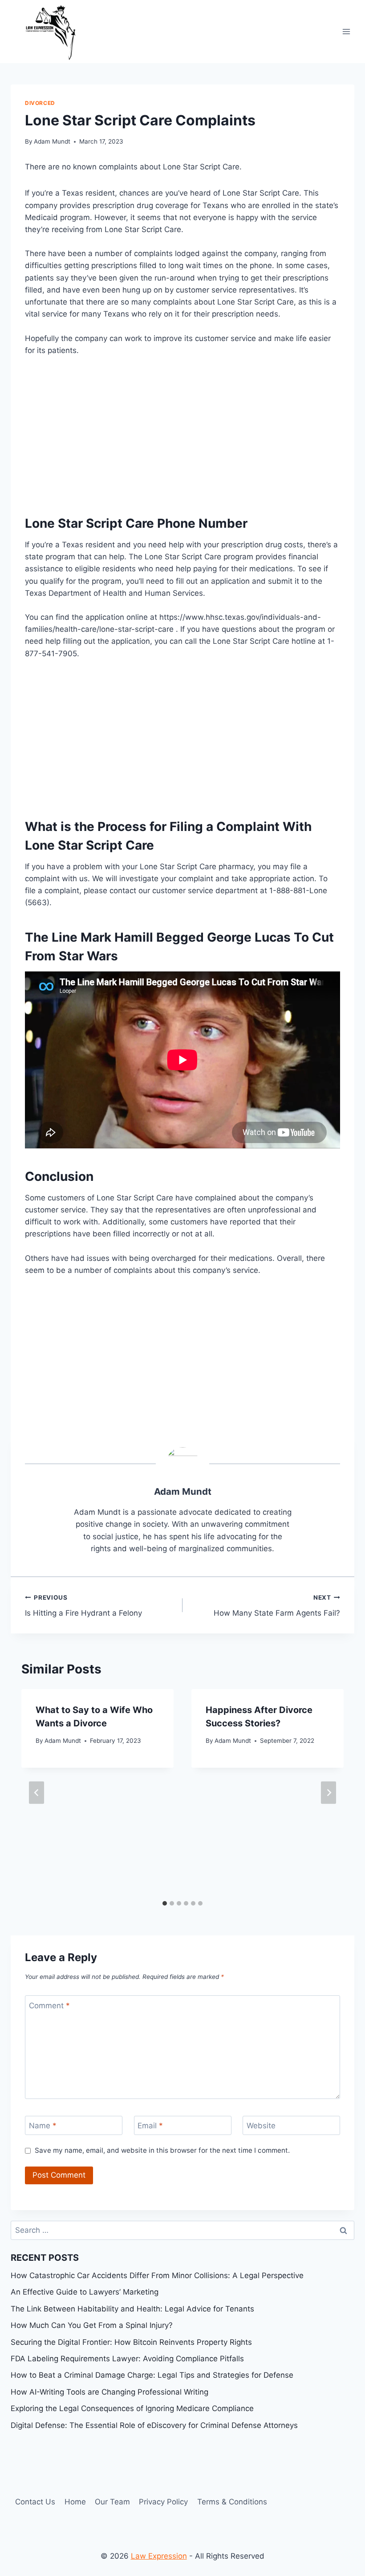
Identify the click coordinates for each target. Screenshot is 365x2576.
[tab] (165, 1903)
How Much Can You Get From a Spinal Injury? (92, 2325)
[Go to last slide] (36, 1792)
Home (75, 2502)
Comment (49, 2005)
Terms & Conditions (232, 2502)
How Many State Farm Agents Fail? (277, 1606)
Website (261, 2126)
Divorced (40, 103)
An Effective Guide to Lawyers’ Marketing (85, 2292)
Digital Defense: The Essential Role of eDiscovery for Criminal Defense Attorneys (154, 2425)
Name (43, 2126)
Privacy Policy (163, 2502)
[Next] (328, 1792)
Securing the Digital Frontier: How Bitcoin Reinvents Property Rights (131, 2342)
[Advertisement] (182, 433)
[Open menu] (346, 31)
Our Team (112, 2502)
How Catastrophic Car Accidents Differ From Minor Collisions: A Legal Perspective (157, 2275)
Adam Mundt (52, 141)
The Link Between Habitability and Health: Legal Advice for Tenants (132, 2309)
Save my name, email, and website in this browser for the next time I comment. (162, 2150)
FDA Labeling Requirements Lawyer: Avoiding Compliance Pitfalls (127, 2359)
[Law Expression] (55, 32)
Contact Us (35, 2502)
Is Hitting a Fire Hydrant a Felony (83, 1606)
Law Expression (159, 2556)
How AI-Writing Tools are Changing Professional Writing (109, 2392)
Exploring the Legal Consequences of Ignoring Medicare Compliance (132, 2408)
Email (150, 2126)
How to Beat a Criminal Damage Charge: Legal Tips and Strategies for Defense (152, 2375)
